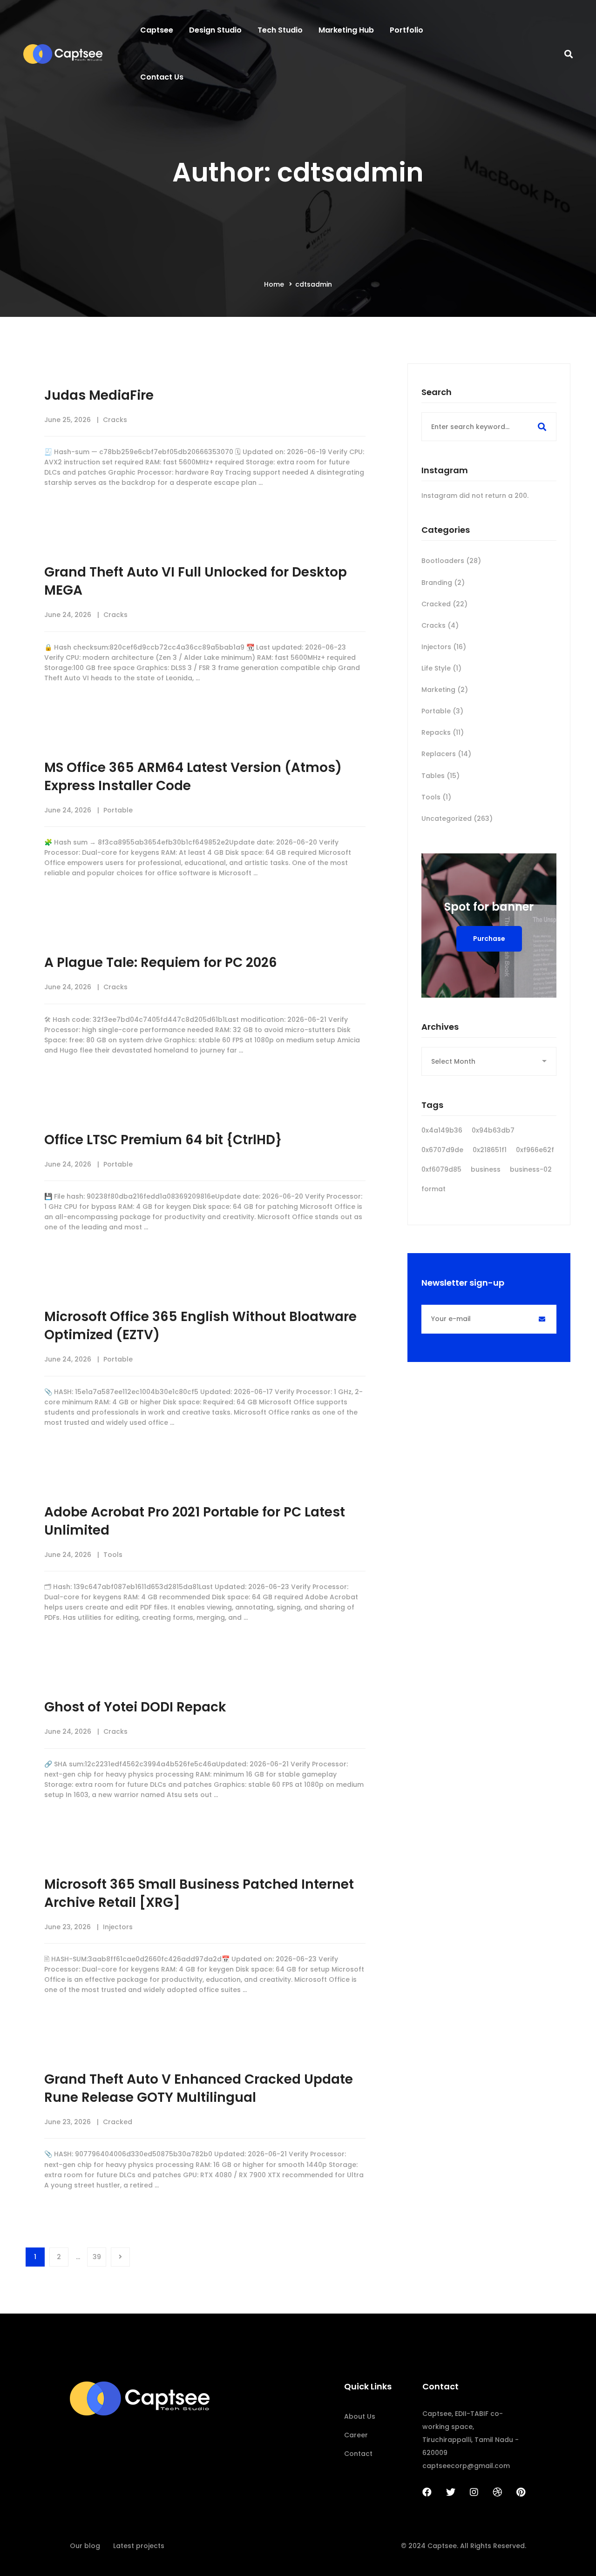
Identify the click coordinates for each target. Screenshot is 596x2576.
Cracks (115, 420)
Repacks (443, 732)
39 (97, 2257)
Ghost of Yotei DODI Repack (135, 1707)
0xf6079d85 (441, 1169)
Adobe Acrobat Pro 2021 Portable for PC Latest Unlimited (195, 1521)
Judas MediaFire (99, 395)
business (486, 1169)
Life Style (441, 668)
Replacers (446, 754)
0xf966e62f (535, 1150)
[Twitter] (451, 2492)
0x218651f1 (490, 1150)
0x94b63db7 (493, 1130)
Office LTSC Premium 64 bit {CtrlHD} (163, 1140)
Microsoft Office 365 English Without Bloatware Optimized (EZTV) (200, 1326)
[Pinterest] (521, 2492)
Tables (440, 776)
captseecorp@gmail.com (466, 2466)
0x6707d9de (442, 1150)
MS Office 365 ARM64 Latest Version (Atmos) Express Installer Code (193, 777)
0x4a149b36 (442, 1130)
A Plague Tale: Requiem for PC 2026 (161, 963)
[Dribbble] (497, 2492)
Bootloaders (451, 561)
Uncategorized (457, 818)
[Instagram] (474, 2492)
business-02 (531, 1169)
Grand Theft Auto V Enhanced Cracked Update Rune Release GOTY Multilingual (199, 2088)
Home (274, 284)
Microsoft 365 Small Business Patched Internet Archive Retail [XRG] (199, 1893)
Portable (118, 810)
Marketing (445, 690)
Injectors (118, 1927)
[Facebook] (427, 2492)
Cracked (118, 2122)
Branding (443, 583)
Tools (113, 1555)
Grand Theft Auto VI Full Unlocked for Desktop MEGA (196, 581)
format (433, 1189)
